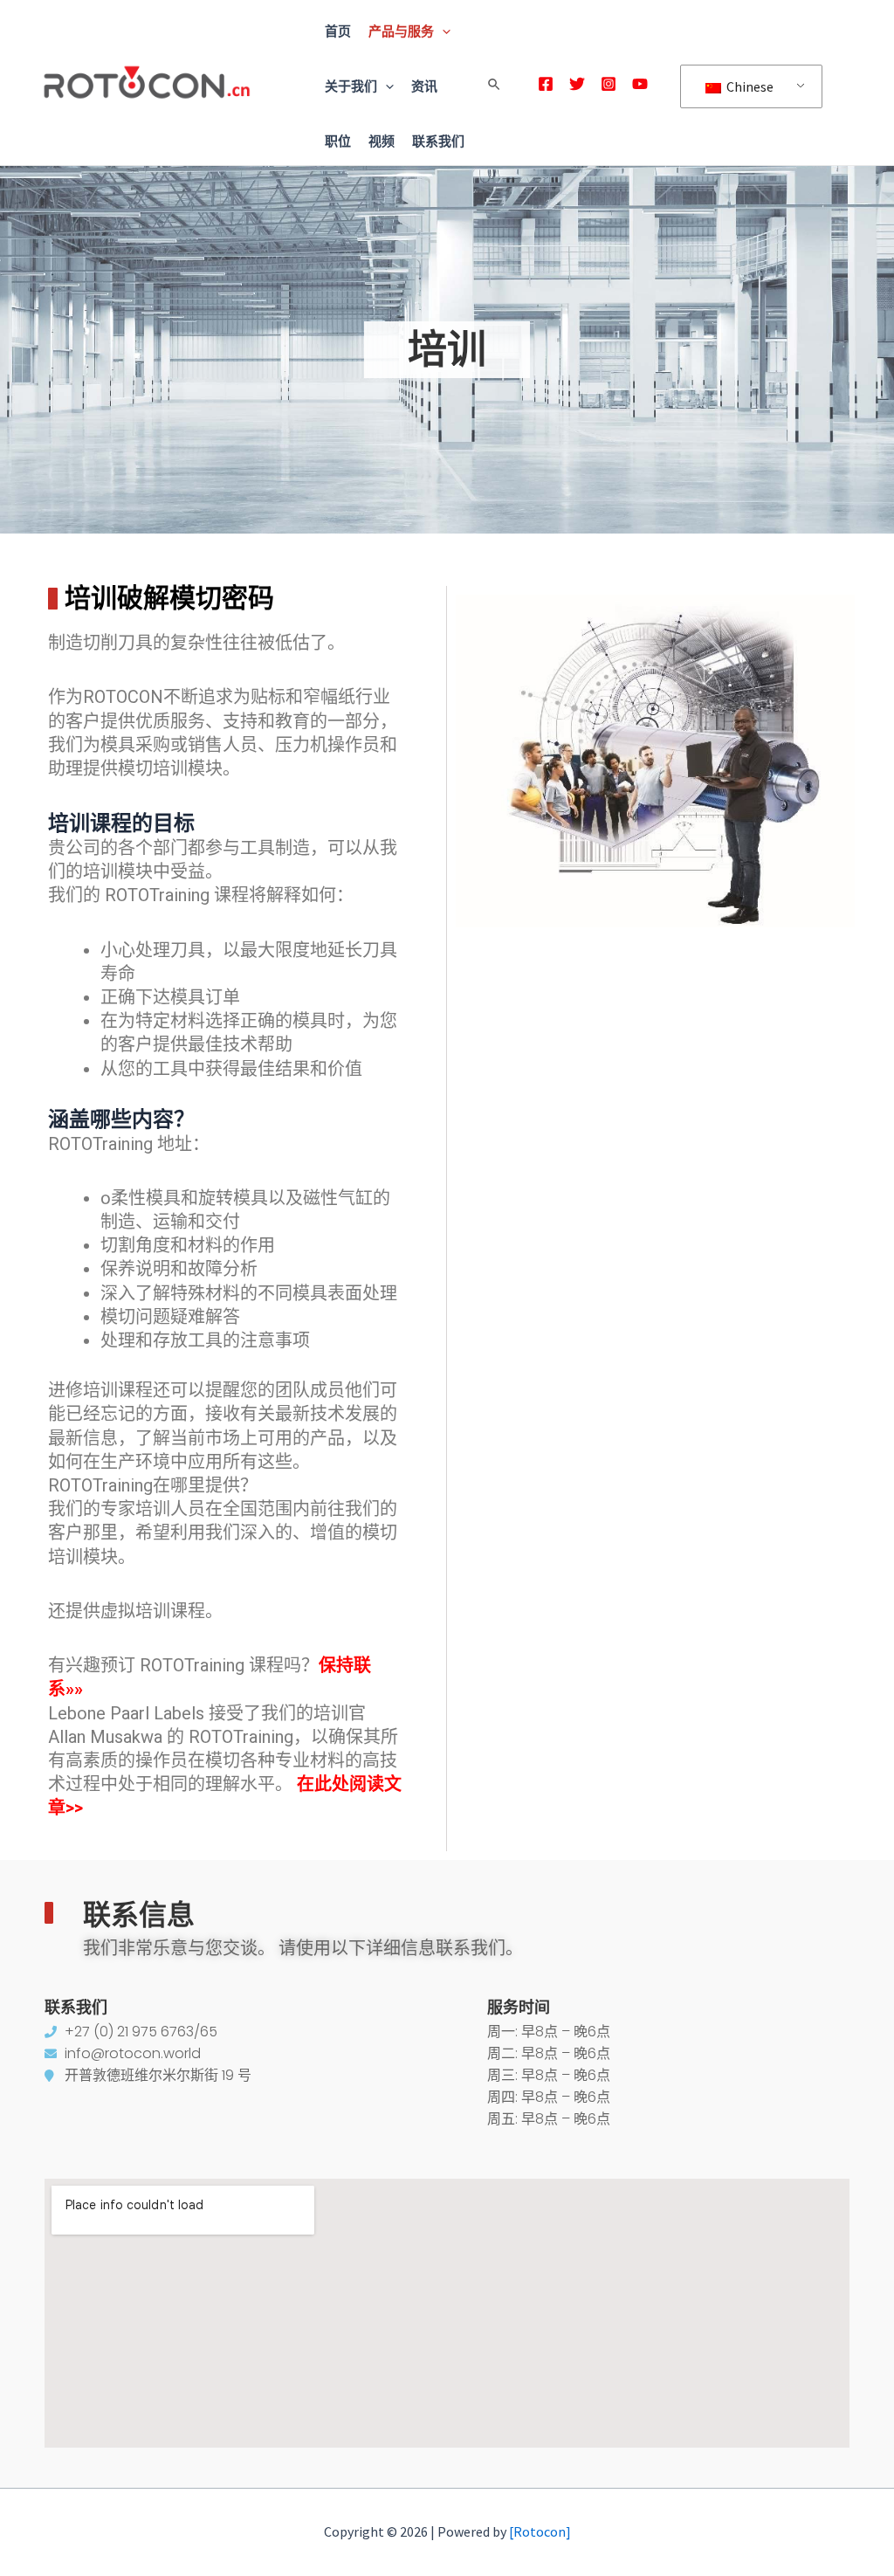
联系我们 (438, 141)
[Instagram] (609, 84)
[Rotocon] (540, 2531)
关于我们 (351, 86)
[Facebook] (546, 84)
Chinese (749, 86)
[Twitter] (577, 84)
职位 (338, 141)
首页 (338, 31)
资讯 (424, 86)
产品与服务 (401, 31)
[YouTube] (640, 84)
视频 (382, 141)
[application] (442, 31)
